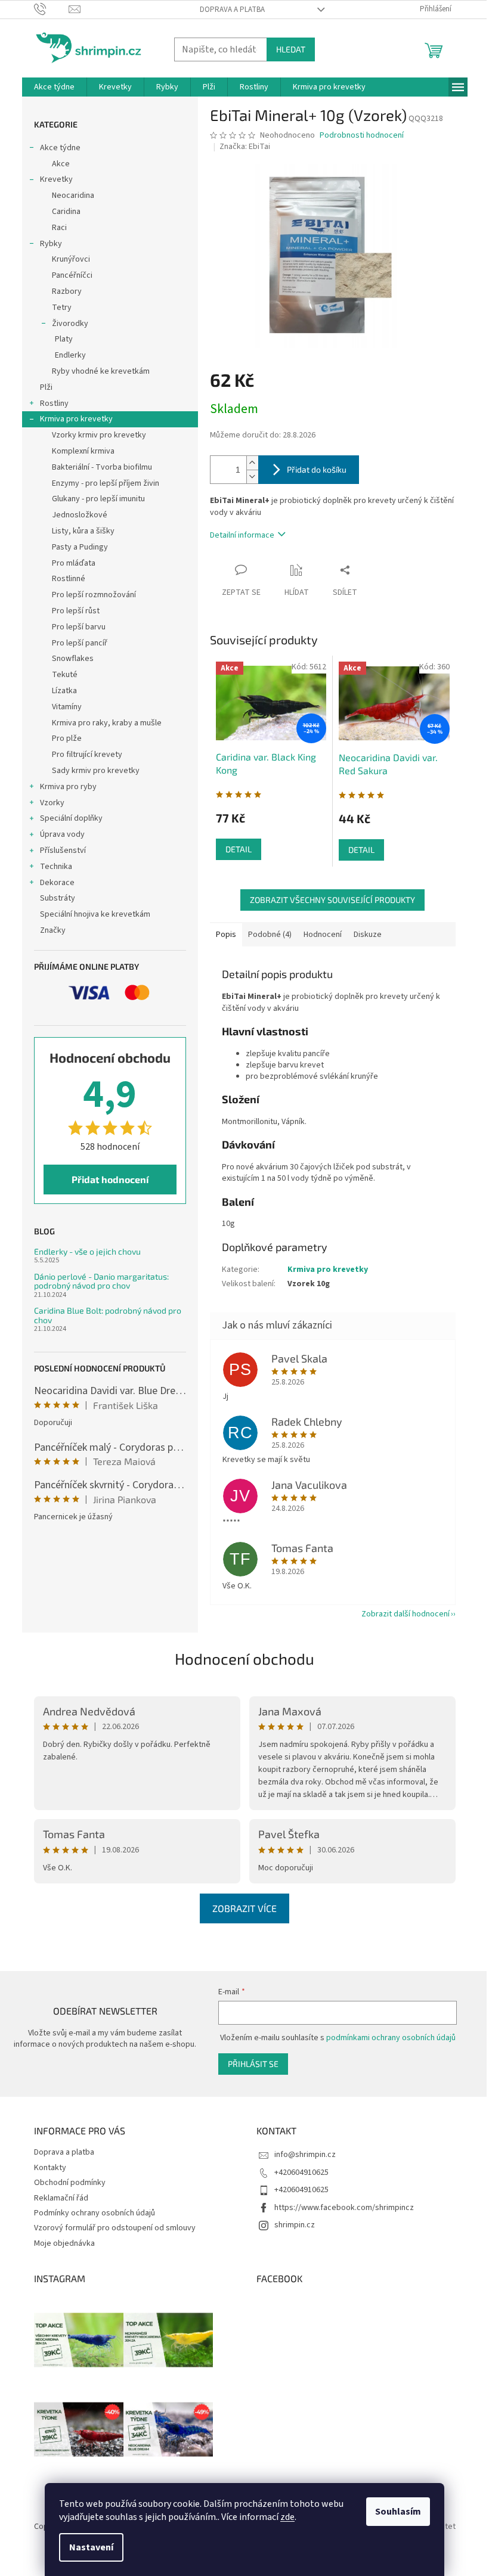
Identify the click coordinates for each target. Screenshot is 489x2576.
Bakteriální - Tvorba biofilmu (102, 467)
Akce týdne (60, 148)
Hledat (291, 49)
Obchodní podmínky (70, 2183)
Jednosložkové (80, 515)
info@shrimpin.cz (305, 2155)
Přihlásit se (253, 2064)
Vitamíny (67, 707)
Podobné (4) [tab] (270, 935)
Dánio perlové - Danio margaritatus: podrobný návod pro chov (101, 1281)
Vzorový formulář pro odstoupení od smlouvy (115, 2228)
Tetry (62, 308)
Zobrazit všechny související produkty (332, 900)
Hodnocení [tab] (323, 935)
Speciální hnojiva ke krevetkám (95, 914)
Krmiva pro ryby (68, 787)
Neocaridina (73, 195)
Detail (239, 849)
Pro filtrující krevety (87, 755)
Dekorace (57, 883)
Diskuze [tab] (368, 935)
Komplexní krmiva (83, 451)
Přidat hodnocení (110, 1179)
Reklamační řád (61, 2198)
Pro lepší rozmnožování (94, 595)
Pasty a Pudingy (80, 547)
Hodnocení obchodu (244, 1658)
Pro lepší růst (76, 611)
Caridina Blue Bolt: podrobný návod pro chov (108, 1315)
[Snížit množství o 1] (252, 477)
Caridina (66, 212)
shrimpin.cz (295, 2225)
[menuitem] (54, 87)
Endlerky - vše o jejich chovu (87, 1251)
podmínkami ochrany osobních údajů (391, 2038)
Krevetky (56, 179)
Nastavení (91, 2547)
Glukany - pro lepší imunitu (98, 499)
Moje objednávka (64, 2243)
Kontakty (50, 2168)
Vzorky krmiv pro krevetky (99, 435)
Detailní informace (242, 535)
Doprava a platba (232, 10)
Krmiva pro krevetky (76, 419)
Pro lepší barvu (79, 627)
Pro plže (67, 738)
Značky (53, 930)
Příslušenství (63, 851)
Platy (64, 339)
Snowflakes (73, 659)
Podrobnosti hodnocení (362, 136)
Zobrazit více (244, 1908)
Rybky (51, 244)
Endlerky (70, 355)
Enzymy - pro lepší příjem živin (106, 483)
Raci (59, 228)
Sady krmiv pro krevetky (96, 771)
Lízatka (64, 691)
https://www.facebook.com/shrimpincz (344, 2208)
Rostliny (54, 404)
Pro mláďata (74, 563)
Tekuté (65, 675)
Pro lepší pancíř (80, 643)
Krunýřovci (71, 259)
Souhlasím (398, 2512)
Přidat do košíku (317, 469)
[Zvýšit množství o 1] (252, 463)
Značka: (245, 147)
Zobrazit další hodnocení (406, 1614)
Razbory (67, 291)
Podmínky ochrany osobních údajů (95, 2213)
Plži (46, 387)
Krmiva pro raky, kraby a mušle (107, 723)
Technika (56, 867)
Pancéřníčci (72, 275)
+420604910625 (301, 2172)
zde (287, 2517)
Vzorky (52, 803)
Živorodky (70, 324)
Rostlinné (69, 579)
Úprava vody (62, 834)
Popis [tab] (226, 935)
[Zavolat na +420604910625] (52, 9)
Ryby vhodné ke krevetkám (101, 371)
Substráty (58, 898)
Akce (61, 164)
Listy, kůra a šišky (83, 531)
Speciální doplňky (71, 818)
